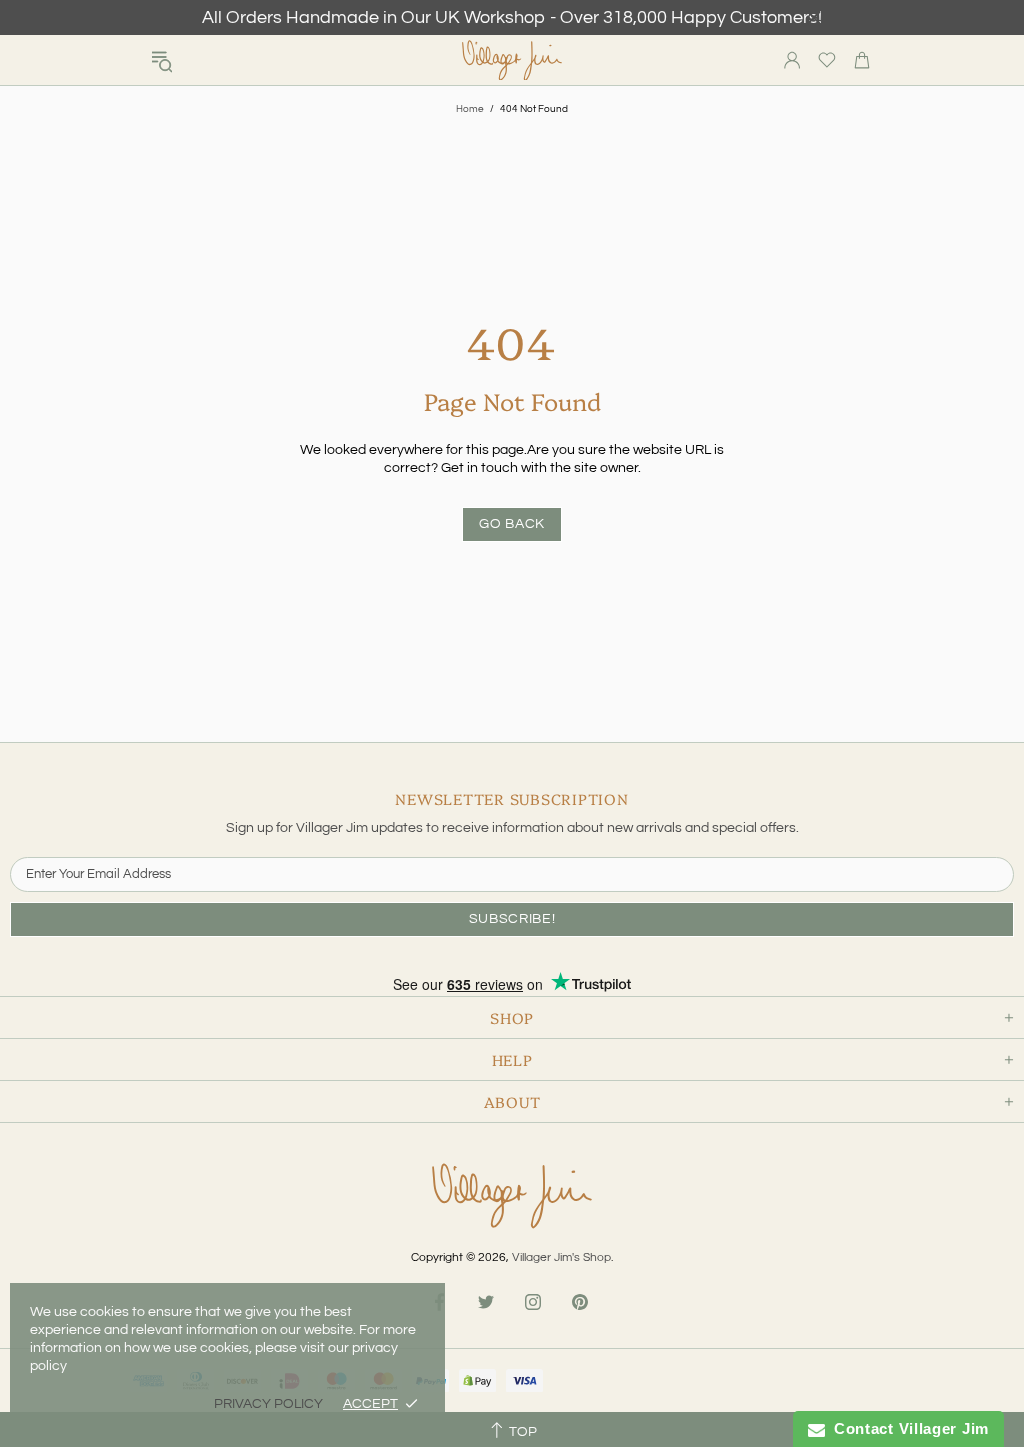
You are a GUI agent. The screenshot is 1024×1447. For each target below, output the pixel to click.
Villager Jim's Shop (512, 60)
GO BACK (512, 524)
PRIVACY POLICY (268, 1404)
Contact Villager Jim (907, 1428)
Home (470, 109)
